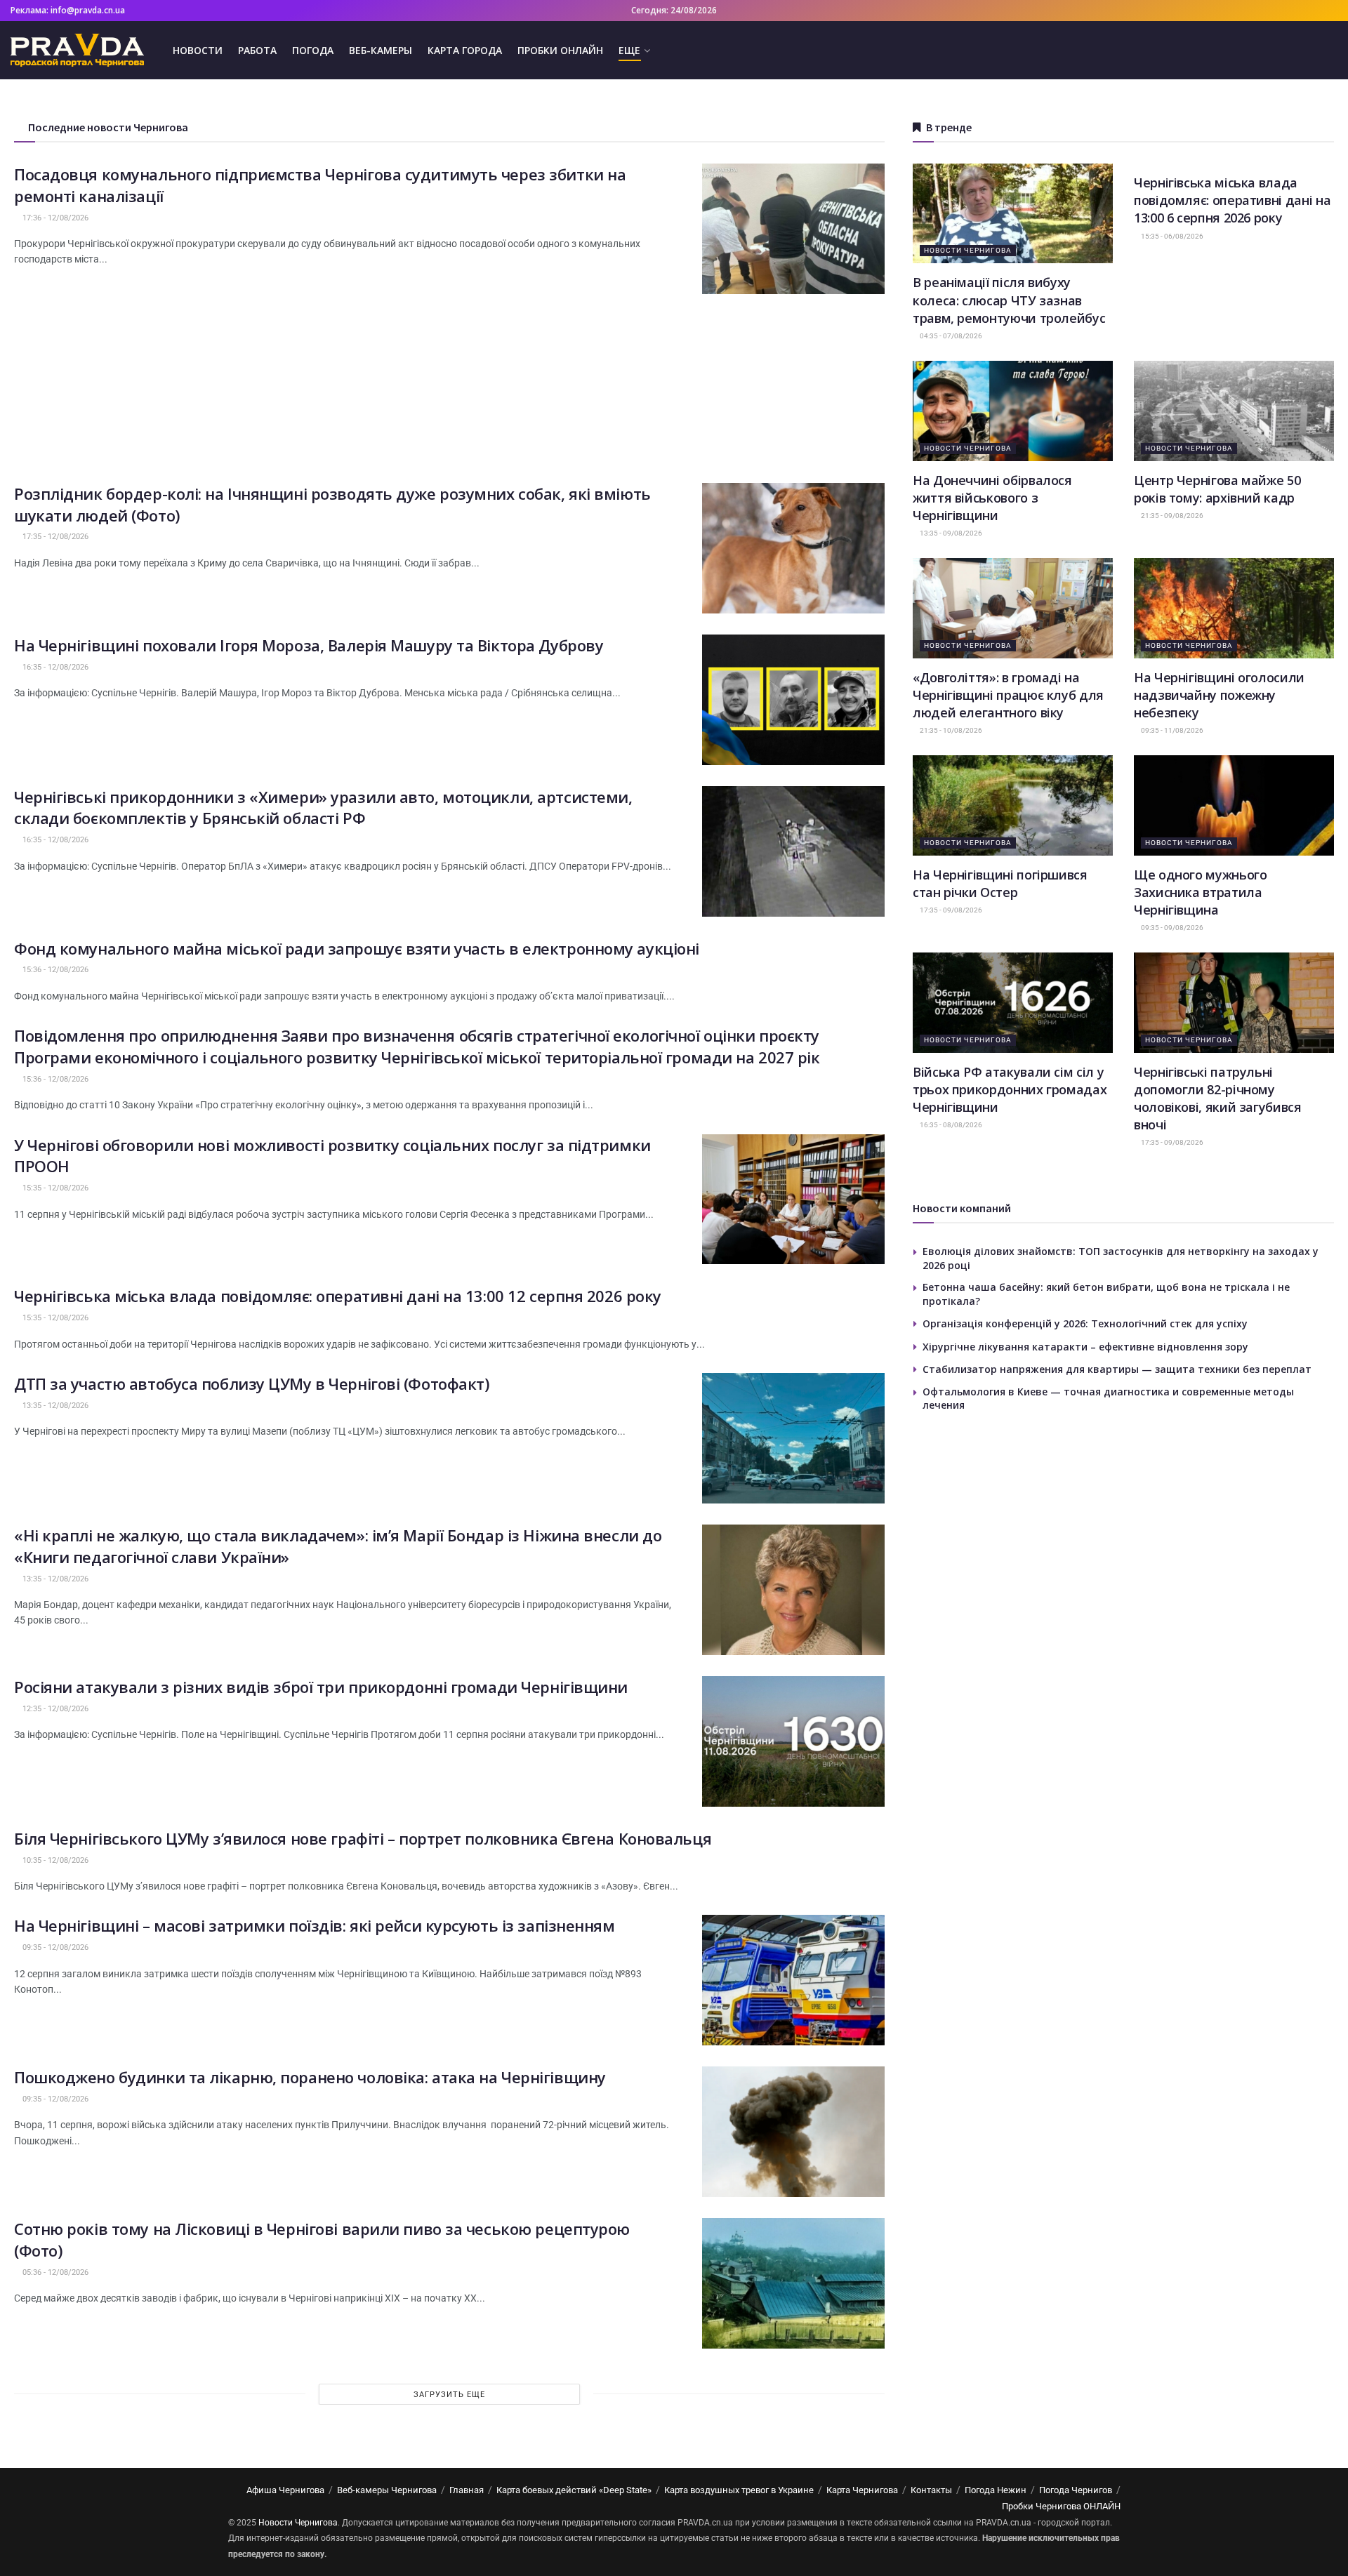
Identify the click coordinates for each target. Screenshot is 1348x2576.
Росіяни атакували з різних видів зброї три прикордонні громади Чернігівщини (321, 1687)
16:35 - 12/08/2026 (54, 667)
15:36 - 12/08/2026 (54, 970)
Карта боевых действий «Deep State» (574, 2490)
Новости (198, 50)
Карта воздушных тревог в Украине (739, 2490)
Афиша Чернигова (285, 2490)
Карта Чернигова (862, 2490)
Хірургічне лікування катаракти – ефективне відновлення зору (1085, 1347)
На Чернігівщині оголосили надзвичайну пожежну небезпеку (1219, 695)
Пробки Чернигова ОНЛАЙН (1061, 2506)
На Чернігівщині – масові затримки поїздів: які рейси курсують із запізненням (315, 1925)
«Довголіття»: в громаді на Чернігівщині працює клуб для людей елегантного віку (1008, 695)
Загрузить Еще (449, 2395)
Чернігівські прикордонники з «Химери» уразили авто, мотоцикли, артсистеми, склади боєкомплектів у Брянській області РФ (323, 808)
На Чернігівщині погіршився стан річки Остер (1000, 883)
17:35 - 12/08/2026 (54, 537)
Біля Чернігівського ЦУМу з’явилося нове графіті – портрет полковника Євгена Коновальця (363, 1838)
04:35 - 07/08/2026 (950, 336)
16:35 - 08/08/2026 (950, 1125)
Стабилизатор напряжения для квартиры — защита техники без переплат (1117, 1369)
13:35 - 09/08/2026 (950, 533)
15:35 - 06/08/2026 (1171, 236)
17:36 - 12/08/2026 (54, 218)
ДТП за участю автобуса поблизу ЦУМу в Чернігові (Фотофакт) (251, 1383)
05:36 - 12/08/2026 (54, 2272)
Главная (467, 2490)
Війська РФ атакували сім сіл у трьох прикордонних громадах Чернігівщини (1010, 1089)
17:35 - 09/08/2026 (950, 910)
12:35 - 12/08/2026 (54, 1709)
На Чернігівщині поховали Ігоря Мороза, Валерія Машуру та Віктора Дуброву (309, 645)
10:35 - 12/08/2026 (54, 1860)
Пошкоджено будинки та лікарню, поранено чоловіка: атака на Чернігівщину (310, 2077)
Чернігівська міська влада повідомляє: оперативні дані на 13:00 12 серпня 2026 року (338, 1296)
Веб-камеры (381, 50)
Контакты (931, 2490)
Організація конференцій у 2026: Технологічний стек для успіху (1085, 1323)
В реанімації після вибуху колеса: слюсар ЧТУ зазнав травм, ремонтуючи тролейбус (1009, 300)
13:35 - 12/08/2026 (54, 1406)
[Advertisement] (449, 385)
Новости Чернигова (968, 250)
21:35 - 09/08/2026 (1171, 516)
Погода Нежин (996, 2490)
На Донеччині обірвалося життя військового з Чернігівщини (992, 498)
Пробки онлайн (560, 50)
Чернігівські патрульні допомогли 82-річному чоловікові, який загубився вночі (1218, 1098)
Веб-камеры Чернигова (387, 2490)
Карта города (465, 50)
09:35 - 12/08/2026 (54, 1947)
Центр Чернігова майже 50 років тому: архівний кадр (1217, 489)
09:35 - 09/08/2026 (1171, 928)
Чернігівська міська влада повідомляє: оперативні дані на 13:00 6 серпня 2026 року (1232, 200)
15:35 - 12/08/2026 (54, 1188)
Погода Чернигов (1076, 2490)
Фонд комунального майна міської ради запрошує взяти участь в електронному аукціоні (357, 948)
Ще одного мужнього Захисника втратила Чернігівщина (1201, 892)
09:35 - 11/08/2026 (1171, 730)
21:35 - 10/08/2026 (950, 730)
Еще (629, 50)
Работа (257, 50)
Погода (313, 50)
